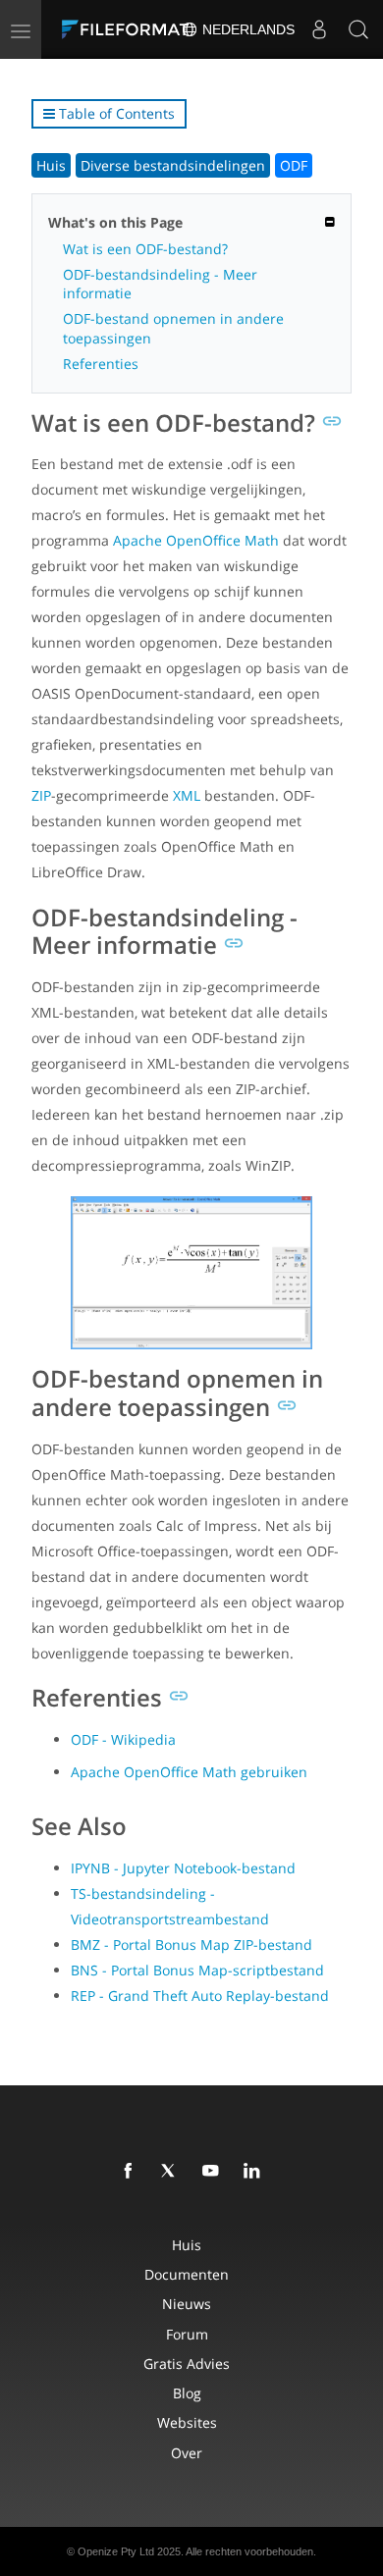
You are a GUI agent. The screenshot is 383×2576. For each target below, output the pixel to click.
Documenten (187, 2274)
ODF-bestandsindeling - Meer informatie (160, 284)
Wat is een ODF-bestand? (145, 249)
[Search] (358, 29)
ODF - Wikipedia (123, 1739)
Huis (51, 165)
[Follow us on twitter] (173, 2172)
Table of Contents (115, 113)
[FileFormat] (130, 29)
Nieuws (187, 2304)
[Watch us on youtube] (214, 2172)
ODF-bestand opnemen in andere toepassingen (173, 328)
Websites (187, 2422)
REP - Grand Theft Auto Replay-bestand (200, 1996)
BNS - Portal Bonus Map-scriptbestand (197, 1970)
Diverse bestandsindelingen (173, 165)
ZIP (41, 795)
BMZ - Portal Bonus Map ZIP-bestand (191, 1945)
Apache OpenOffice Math (196, 540)
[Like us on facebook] (132, 2172)
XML (187, 795)
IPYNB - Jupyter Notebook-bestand (183, 1868)
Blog (187, 2393)
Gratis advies (187, 2364)
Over (187, 2453)
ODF (294, 165)
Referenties (101, 364)
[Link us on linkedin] (255, 2172)
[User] (319, 29)
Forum (187, 2334)
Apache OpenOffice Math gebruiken (189, 1772)
